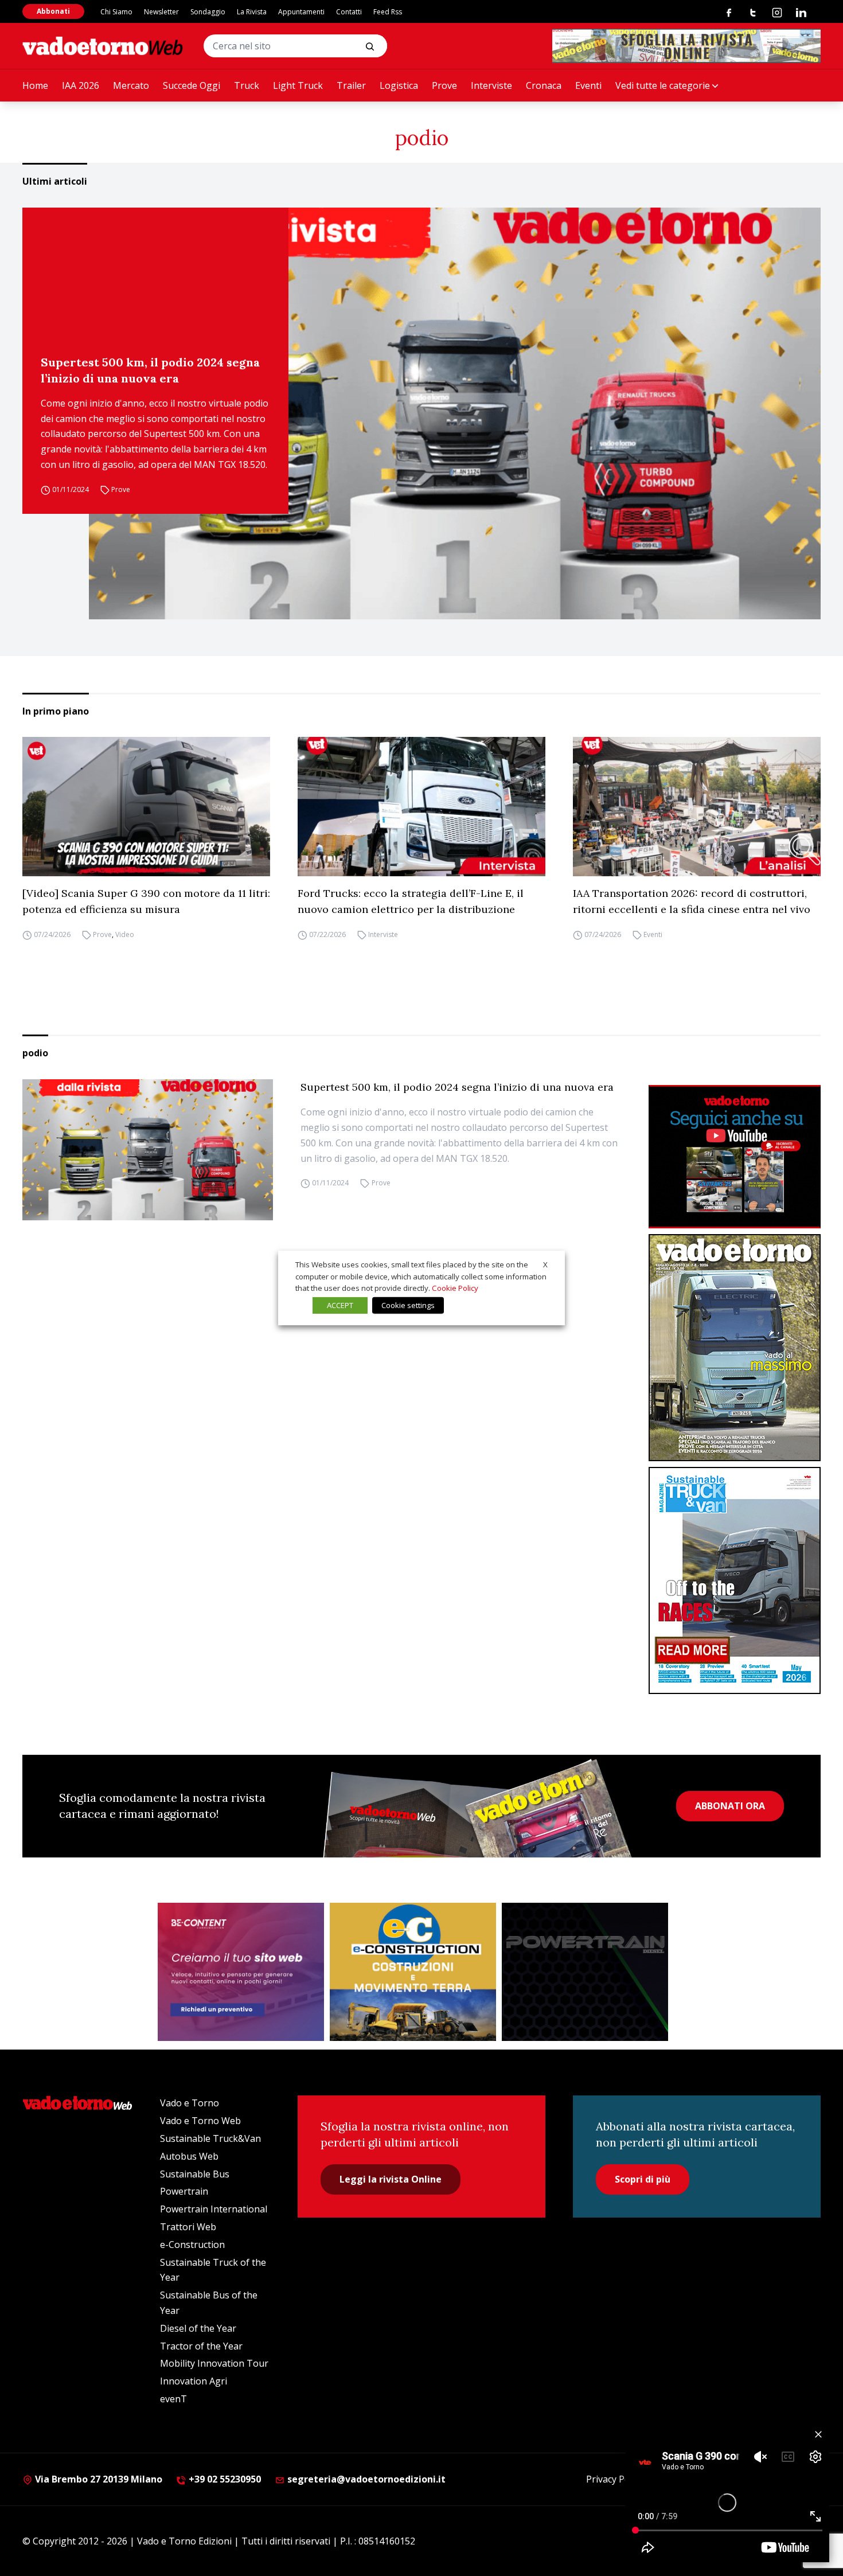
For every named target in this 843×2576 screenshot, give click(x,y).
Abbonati (53, 11)
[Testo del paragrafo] (686, 46)
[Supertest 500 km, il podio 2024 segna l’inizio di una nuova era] (455, 413)
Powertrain (184, 2191)
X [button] (545, 1264)
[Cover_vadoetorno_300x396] (735, 1348)
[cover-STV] (735, 1580)
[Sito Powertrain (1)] (585, 1972)
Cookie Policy (455, 1288)
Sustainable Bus (195, 2174)
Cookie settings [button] (408, 1305)
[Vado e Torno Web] (103, 46)
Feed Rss (388, 12)
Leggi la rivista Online (391, 2179)
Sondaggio (208, 12)
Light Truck (298, 85)
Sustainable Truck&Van (210, 2138)
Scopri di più (643, 2179)
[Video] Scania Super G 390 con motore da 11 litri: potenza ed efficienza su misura (146, 901)
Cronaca (544, 85)
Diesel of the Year (198, 2328)
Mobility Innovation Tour (214, 2363)
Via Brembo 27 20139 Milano (97, 2479)
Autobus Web (189, 2156)
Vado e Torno (190, 2103)
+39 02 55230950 (224, 2479)
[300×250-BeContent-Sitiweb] (241, 1972)
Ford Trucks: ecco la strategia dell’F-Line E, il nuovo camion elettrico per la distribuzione (411, 901)
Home (35, 85)
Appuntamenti (301, 12)
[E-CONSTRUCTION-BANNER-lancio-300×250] (413, 1972)
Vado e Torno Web (200, 2121)
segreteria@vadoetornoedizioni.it (365, 2479)
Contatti (349, 12)
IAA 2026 (81, 85)
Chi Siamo (116, 12)
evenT (173, 2399)
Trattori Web (188, 2227)
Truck (247, 85)
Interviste (491, 85)
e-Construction (192, 2245)
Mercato (131, 85)
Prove (444, 85)
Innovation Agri (194, 2381)
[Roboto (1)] (735, 1157)
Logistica (399, 85)
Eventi (588, 85)
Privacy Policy (615, 2479)
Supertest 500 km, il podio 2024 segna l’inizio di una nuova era (150, 370)
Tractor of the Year (201, 2346)
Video (125, 934)
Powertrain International (214, 2209)
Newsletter (161, 12)
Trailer (351, 85)
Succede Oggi (192, 85)
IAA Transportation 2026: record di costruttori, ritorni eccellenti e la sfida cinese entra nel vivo (692, 901)
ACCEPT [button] (340, 1305)
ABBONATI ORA (730, 1806)
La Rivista (252, 12)
